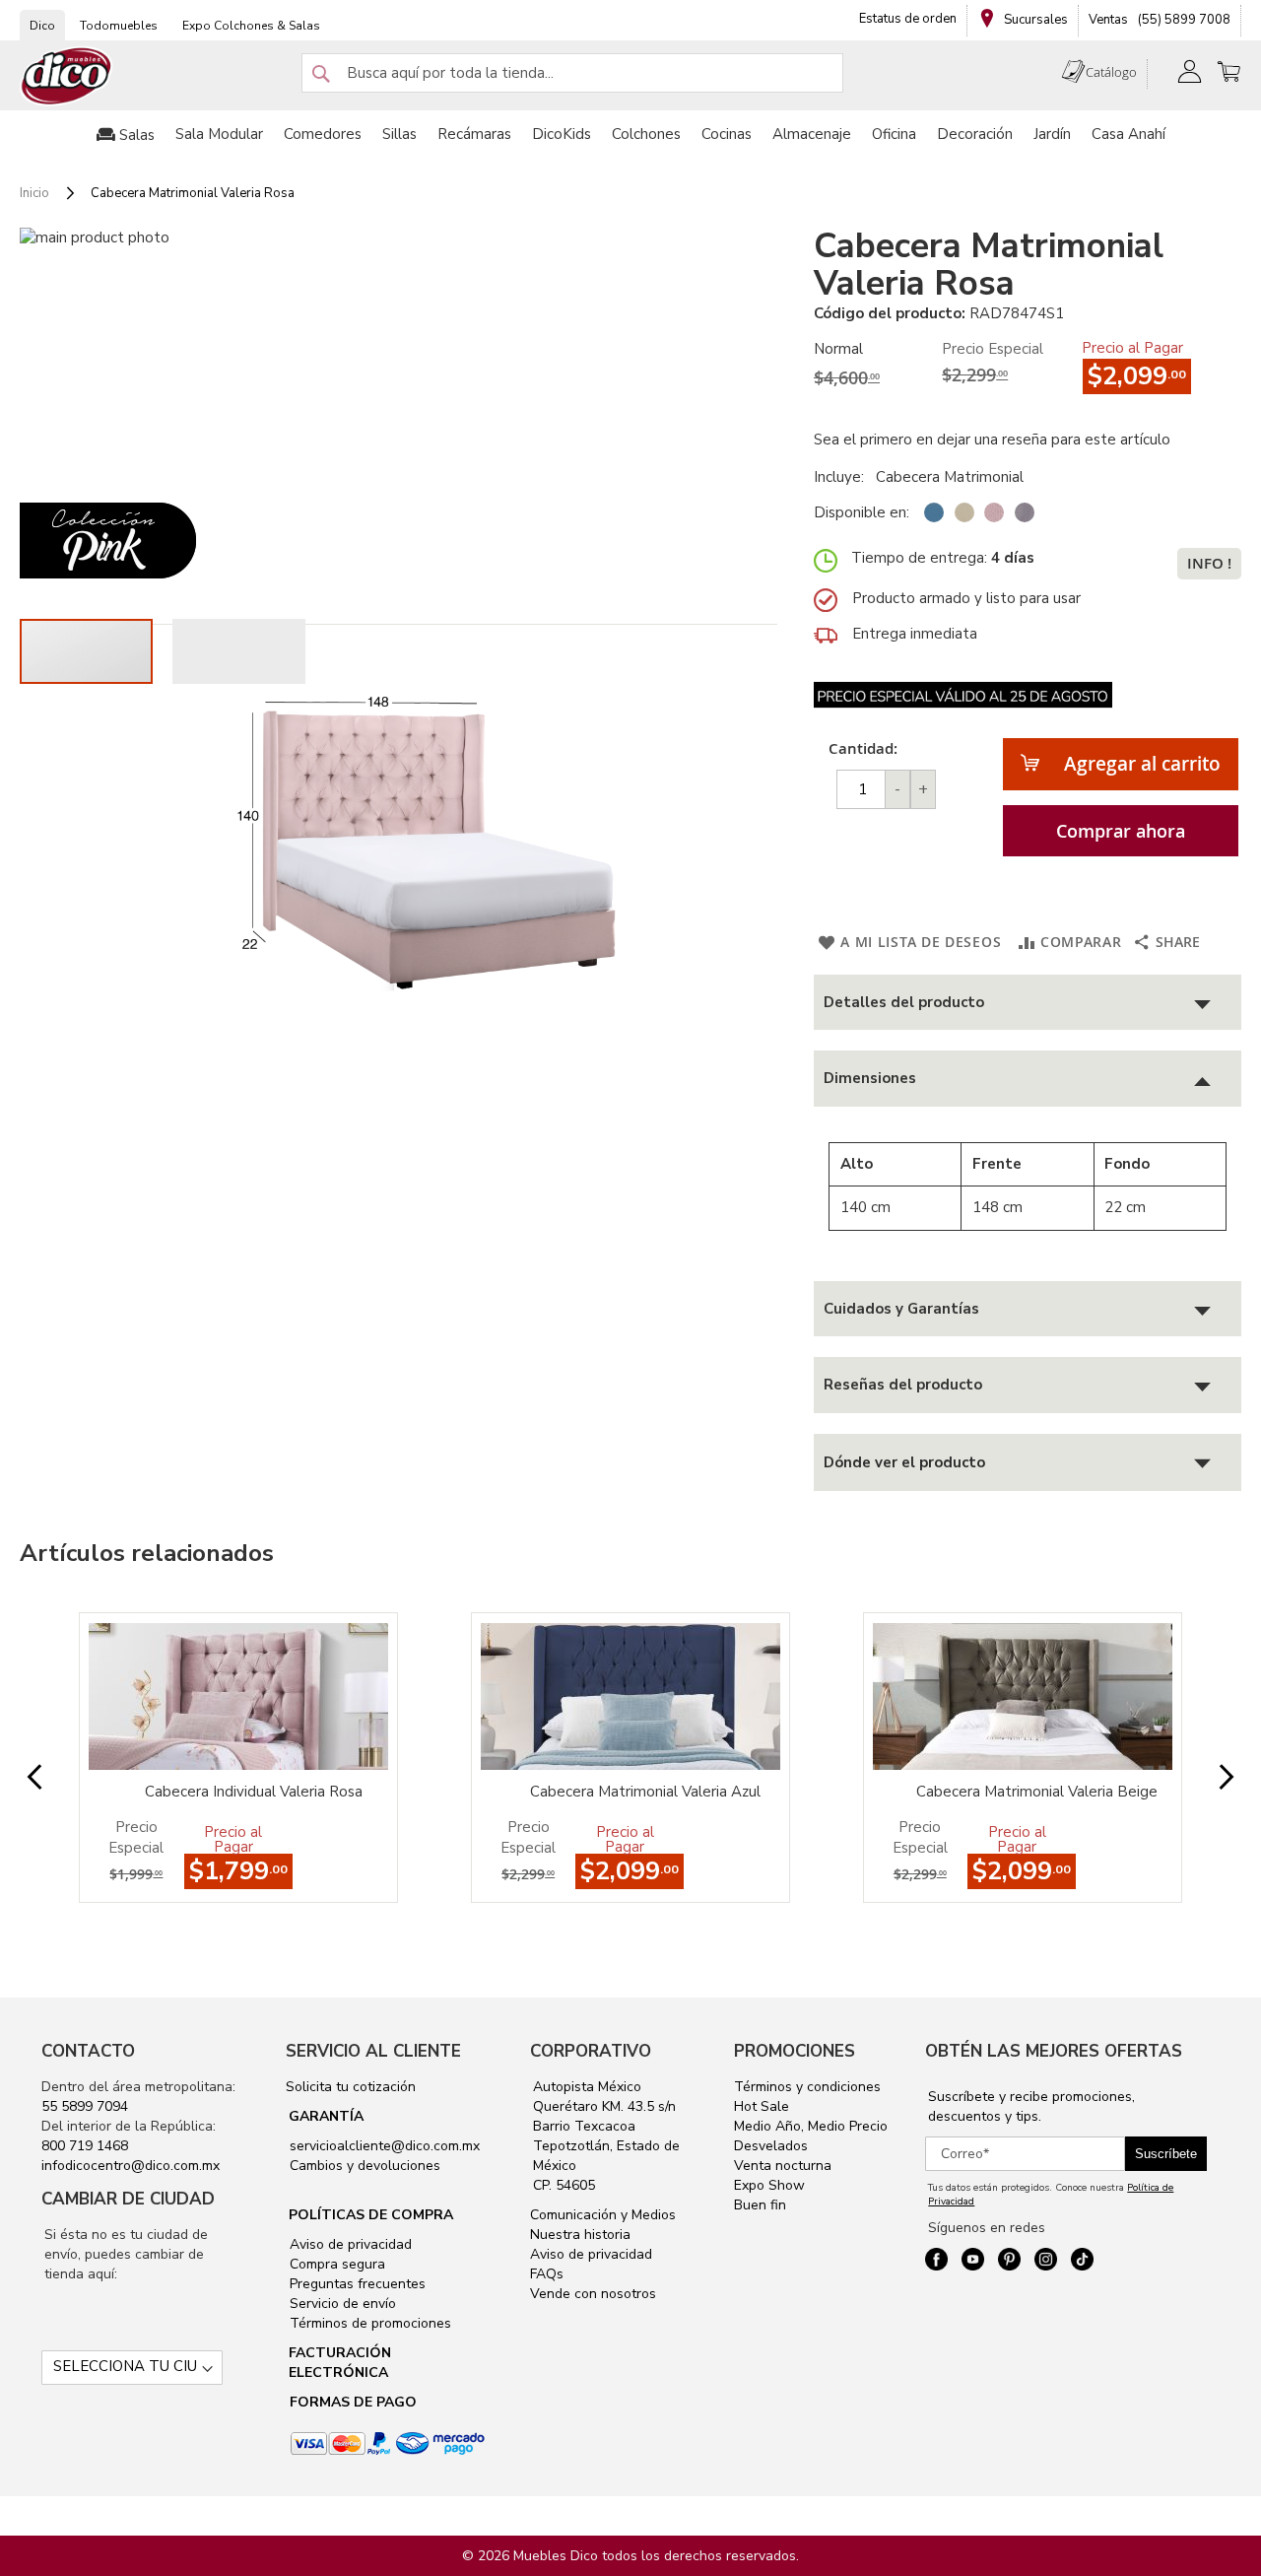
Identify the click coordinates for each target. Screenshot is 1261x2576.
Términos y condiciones (807, 2087)
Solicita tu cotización (351, 2087)
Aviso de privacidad (349, 2244)
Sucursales (1034, 20)
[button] (239, 651)
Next (1211, 1777)
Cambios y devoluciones (363, 2166)
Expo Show (769, 2185)
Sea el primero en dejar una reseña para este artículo (992, 440)
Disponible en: (862, 512)
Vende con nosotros (593, 2294)
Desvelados (771, 2146)
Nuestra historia (580, 2235)
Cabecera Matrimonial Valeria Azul (645, 1792)
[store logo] (67, 76)
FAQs (547, 2274)
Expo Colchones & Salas (251, 26)
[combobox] (572, 73)
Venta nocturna (783, 2166)
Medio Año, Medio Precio (811, 2126)
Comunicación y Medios (603, 2215)
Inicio (34, 193)
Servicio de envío (341, 2304)
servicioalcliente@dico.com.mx (385, 2146)
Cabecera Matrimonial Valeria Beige (1037, 1792)
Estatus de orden (908, 19)
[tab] (1028, 1003)
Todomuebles (119, 26)
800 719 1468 (85, 2146)
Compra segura (335, 2264)
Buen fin (760, 2205)
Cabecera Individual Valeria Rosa (254, 1792)
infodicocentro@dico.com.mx (131, 2166)
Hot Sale (762, 2106)
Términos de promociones (368, 2323)
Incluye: (843, 477)
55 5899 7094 (85, 2106)
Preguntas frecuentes (356, 2284)
